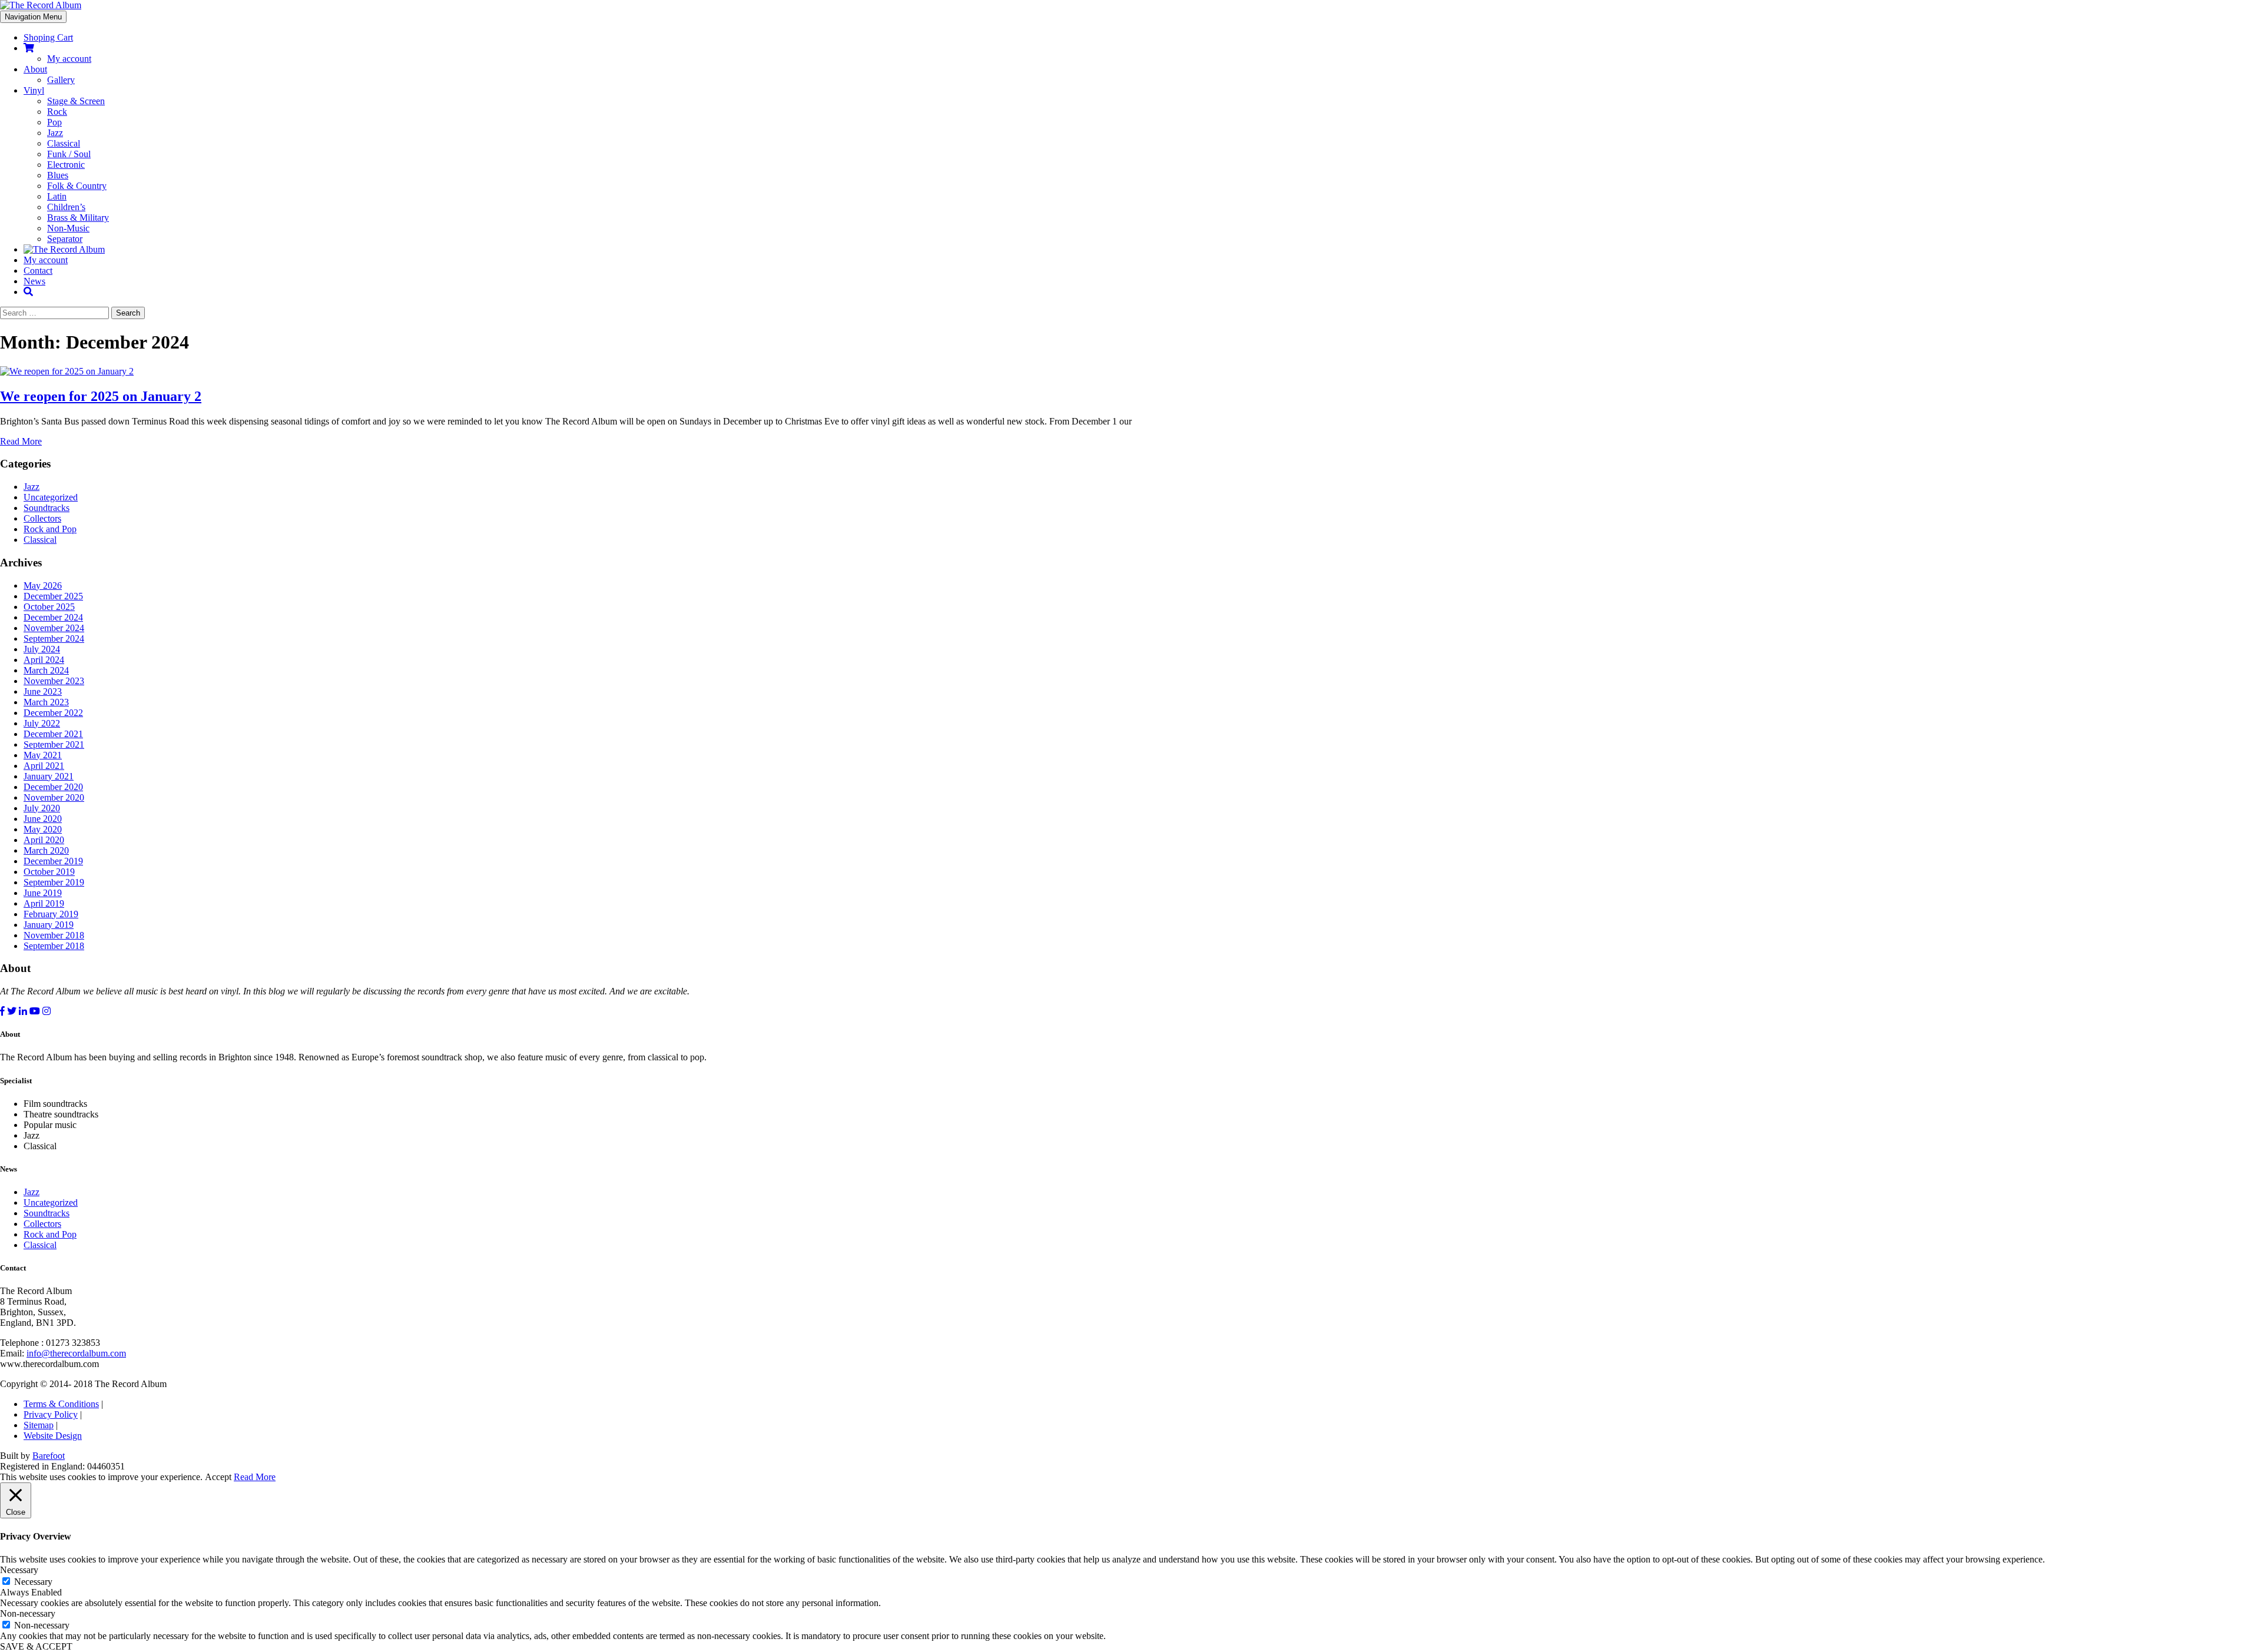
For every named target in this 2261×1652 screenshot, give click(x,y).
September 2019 (54, 882)
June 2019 (43, 893)
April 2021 (44, 766)
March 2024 (46, 670)
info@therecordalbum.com (76, 1353)
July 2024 (42, 649)
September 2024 (54, 638)
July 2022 (42, 723)
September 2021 (54, 744)
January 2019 (49, 925)
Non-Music (68, 228)
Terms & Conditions (61, 1404)
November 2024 (54, 628)
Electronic (66, 165)
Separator (65, 239)
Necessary (33, 1582)
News (34, 281)
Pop (54, 122)
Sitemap (39, 1425)
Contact (38, 271)
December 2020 (53, 787)
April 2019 (44, 903)
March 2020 (46, 850)
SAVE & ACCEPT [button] (36, 1646)
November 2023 (54, 681)
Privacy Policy (51, 1414)
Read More (21, 441)
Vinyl (34, 90)
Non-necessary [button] (28, 1613)
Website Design (53, 1436)
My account (69, 59)
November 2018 (54, 935)
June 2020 (43, 819)
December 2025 (53, 596)
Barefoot (49, 1456)
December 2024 (53, 617)
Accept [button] (218, 1477)
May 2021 (43, 755)
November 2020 (54, 797)
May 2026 (43, 586)
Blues (58, 175)
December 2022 (53, 713)
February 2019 (51, 914)
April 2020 (44, 840)
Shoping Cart (48, 37)
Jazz (55, 133)
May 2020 (43, 829)
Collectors (42, 518)
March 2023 (46, 702)
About (35, 69)
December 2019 (53, 861)
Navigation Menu (33, 17)
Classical (64, 143)
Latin (57, 196)
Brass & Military (78, 218)
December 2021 (53, 734)
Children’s (66, 207)
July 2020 (42, 808)
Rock (57, 112)
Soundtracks (47, 508)
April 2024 (44, 660)
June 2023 (43, 691)
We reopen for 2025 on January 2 (101, 396)
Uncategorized (51, 497)
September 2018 (54, 946)
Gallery (61, 80)
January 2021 (49, 776)
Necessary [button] (19, 1570)
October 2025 (49, 607)
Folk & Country (77, 186)
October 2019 (49, 872)
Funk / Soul (69, 154)
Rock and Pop (50, 529)
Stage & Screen (76, 101)
